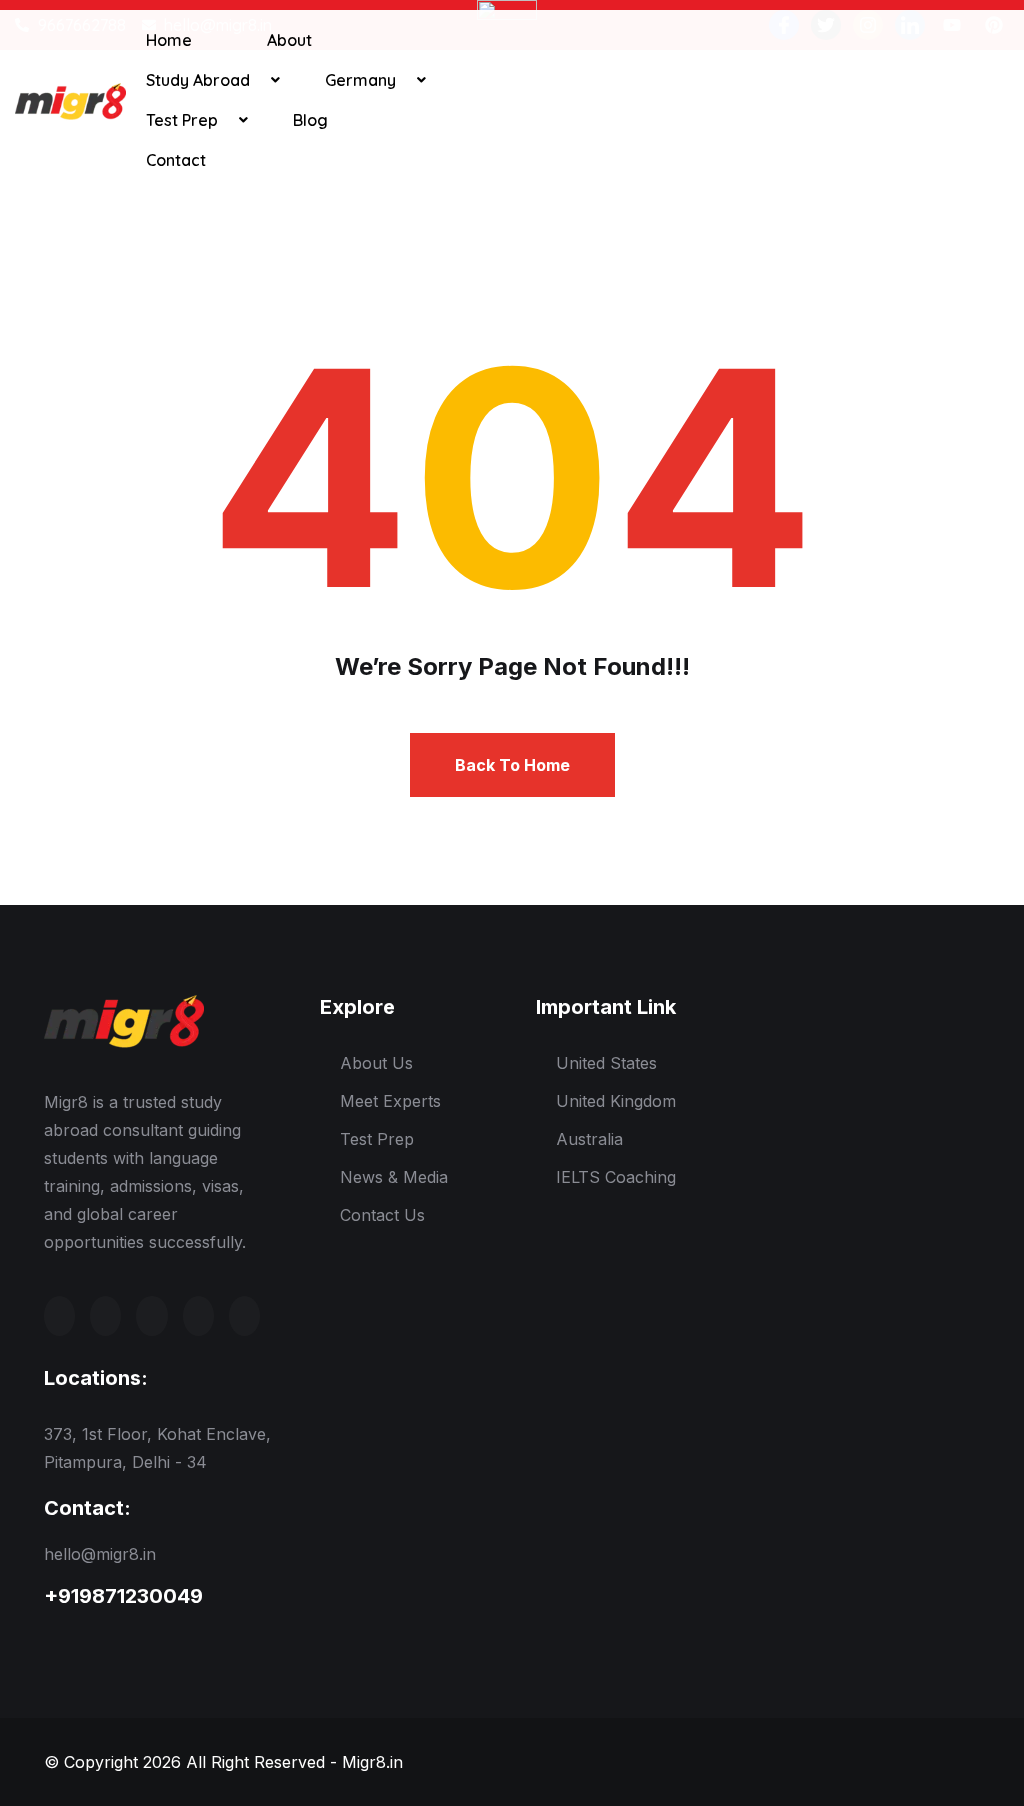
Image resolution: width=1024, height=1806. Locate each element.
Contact (176, 160)
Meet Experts (390, 1101)
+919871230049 (123, 1596)
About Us (376, 1063)
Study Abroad (198, 80)
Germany (360, 80)
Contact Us (382, 1215)
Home (169, 40)
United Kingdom (616, 1101)
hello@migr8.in (100, 1554)
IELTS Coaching (616, 1177)
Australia (589, 1139)
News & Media (394, 1177)
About (289, 40)
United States (606, 1063)
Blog (310, 120)
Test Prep (182, 120)
